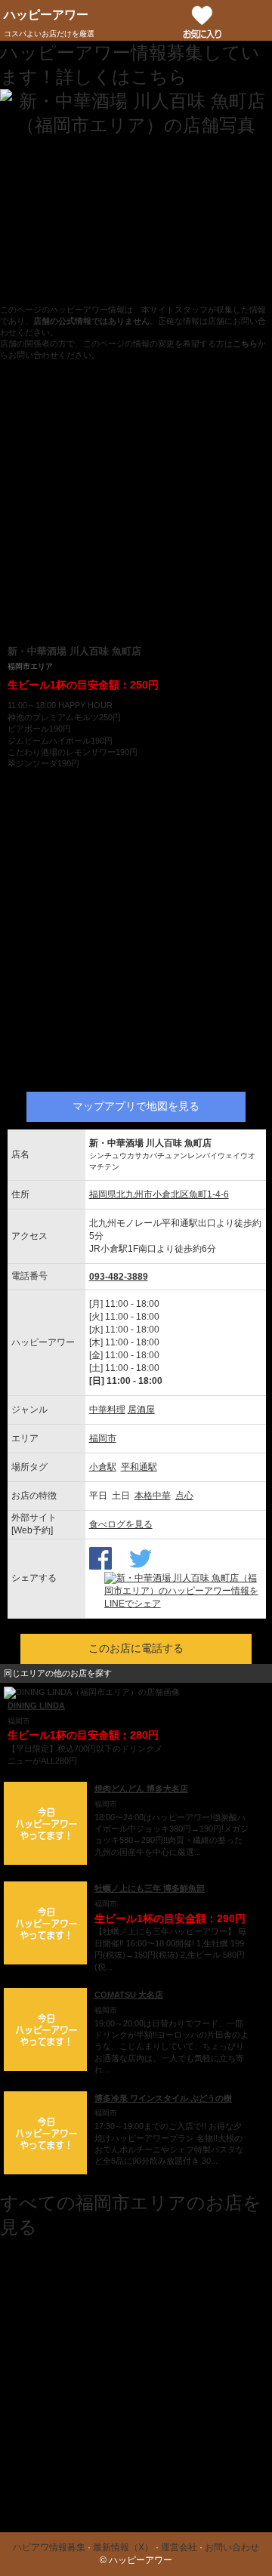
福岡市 (103, 1438)
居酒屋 (141, 1410)
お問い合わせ (232, 2547)
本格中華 (153, 1496)
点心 (184, 1496)
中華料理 (107, 1410)
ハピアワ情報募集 (49, 2547)
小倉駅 (103, 1467)
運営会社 (179, 2547)
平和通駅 (139, 1467)
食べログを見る (121, 1524)
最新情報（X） (123, 2547)
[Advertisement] (136, 502)
